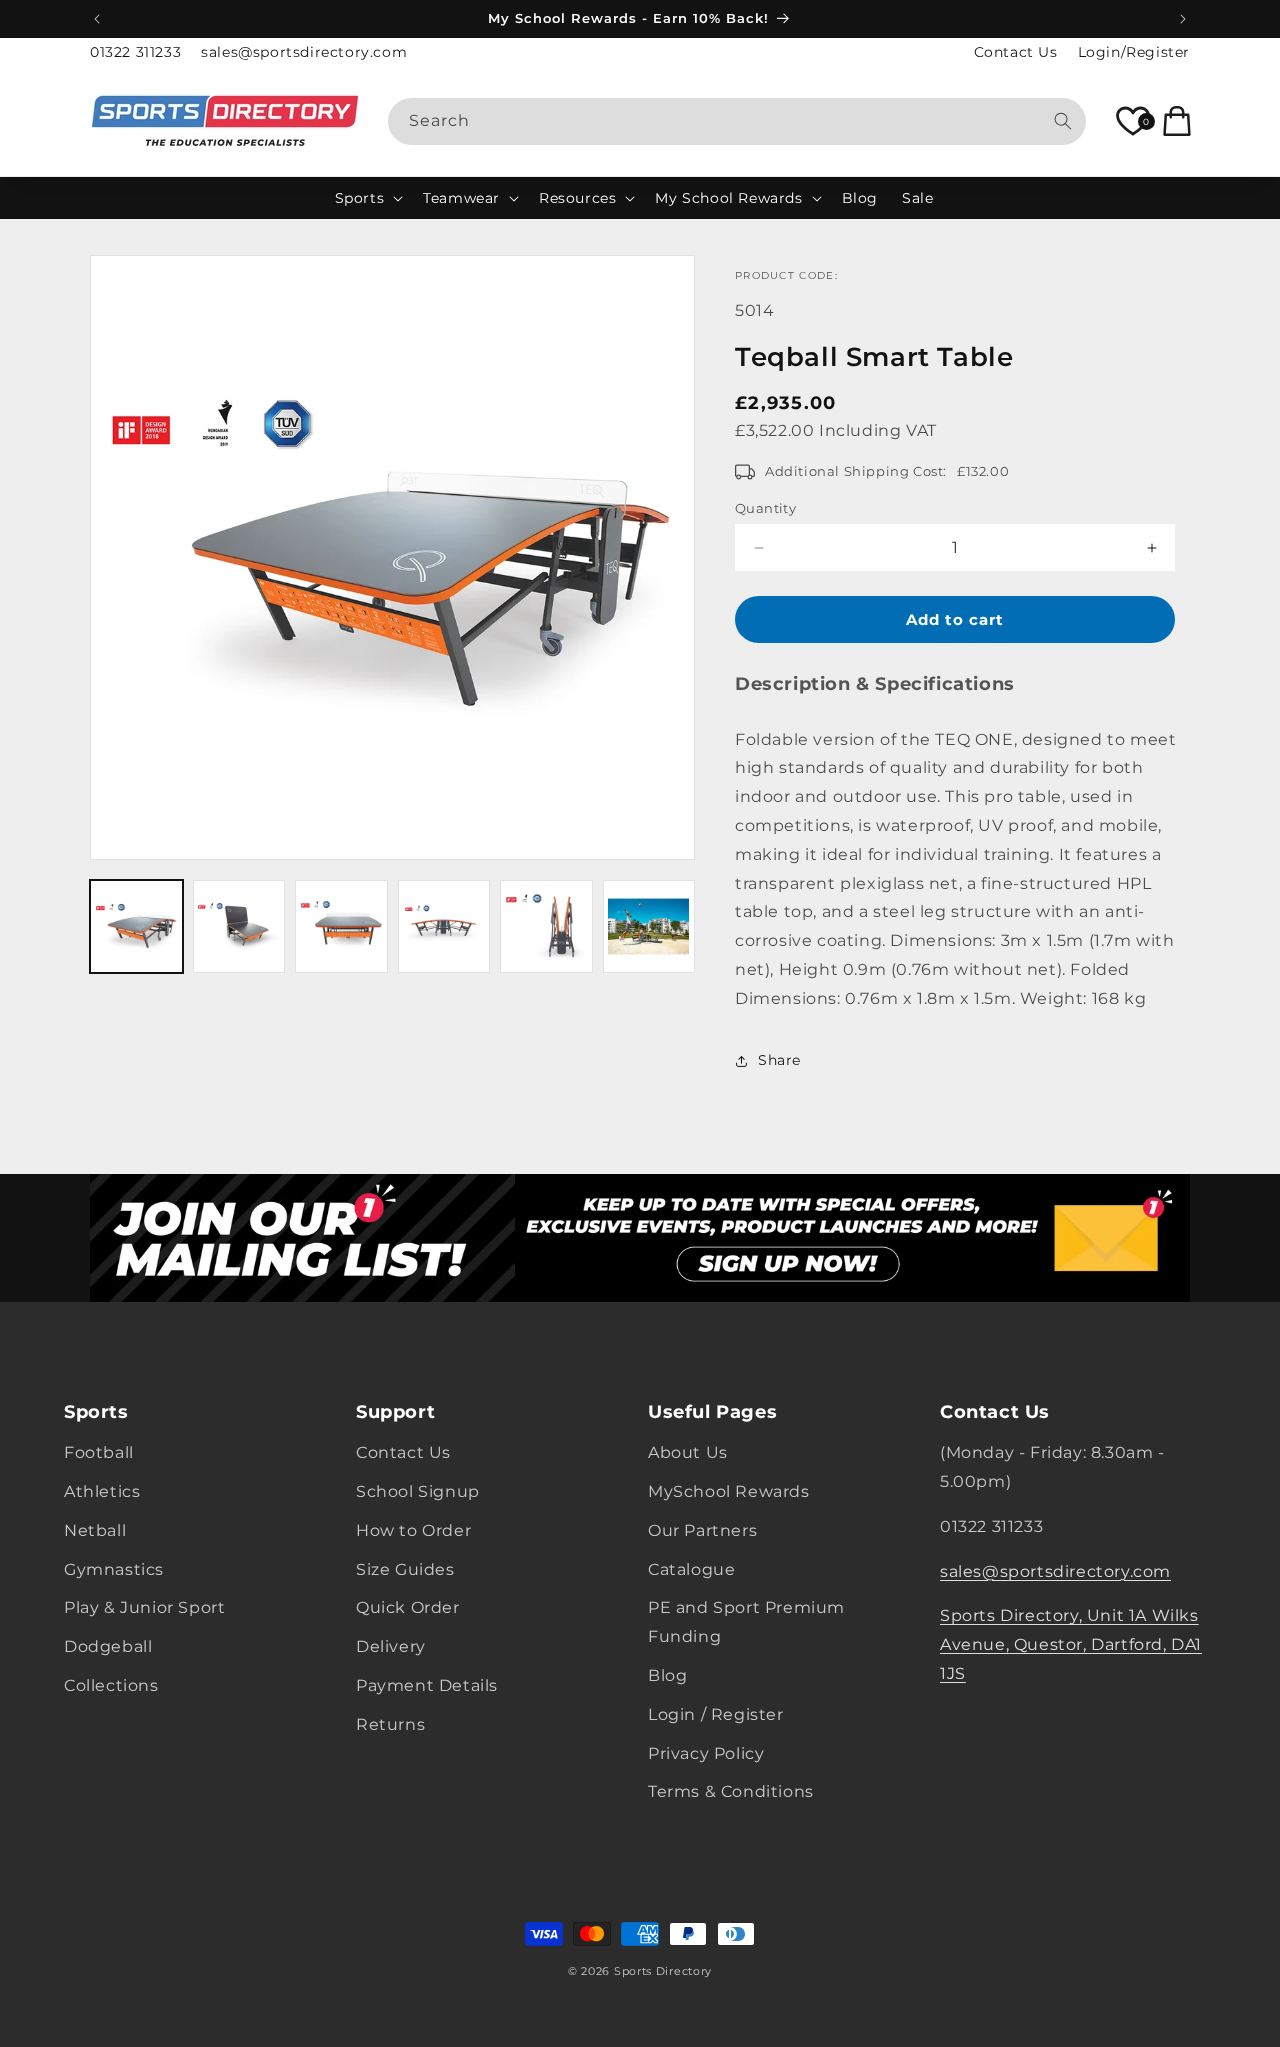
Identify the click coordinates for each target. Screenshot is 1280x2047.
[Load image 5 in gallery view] (546, 926)
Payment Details (427, 1685)
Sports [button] (96, 1412)
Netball (95, 1530)
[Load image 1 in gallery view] (136, 926)
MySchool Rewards (729, 1491)
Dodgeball (108, 1647)
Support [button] (395, 1412)
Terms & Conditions (731, 1792)
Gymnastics (114, 1569)
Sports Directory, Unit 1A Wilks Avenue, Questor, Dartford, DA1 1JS (1071, 1645)
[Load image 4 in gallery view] (444, 926)
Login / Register (716, 1714)
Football (99, 1453)
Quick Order (408, 1608)
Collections (111, 1685)
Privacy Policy (706, 1753)
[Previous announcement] (97, 19)
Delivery (391, 1647)
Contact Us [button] (995, 1412)
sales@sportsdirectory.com (304, 52)
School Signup (418, 1491)
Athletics (102, 1491)
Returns (390, 1724)
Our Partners (702, 1530)
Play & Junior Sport (144, 1608)
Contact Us (1016, 52)
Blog (667, 1675)
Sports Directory (663, 1971)
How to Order (413, 1530)
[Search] (1063, 121)
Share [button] (779, 1060)
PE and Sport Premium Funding (746, 1623)
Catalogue (691, 1569)
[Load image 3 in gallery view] (341, 926)
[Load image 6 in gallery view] (649, 926)
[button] (367, 198)
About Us (688, 1453)
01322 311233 (135, 52)
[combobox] (737, 121)
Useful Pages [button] (712, 1412)
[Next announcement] (1183, 19)
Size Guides (405, 1569)
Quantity (765, 508)
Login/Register (1134, 52)
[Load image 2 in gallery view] (239, 926)
